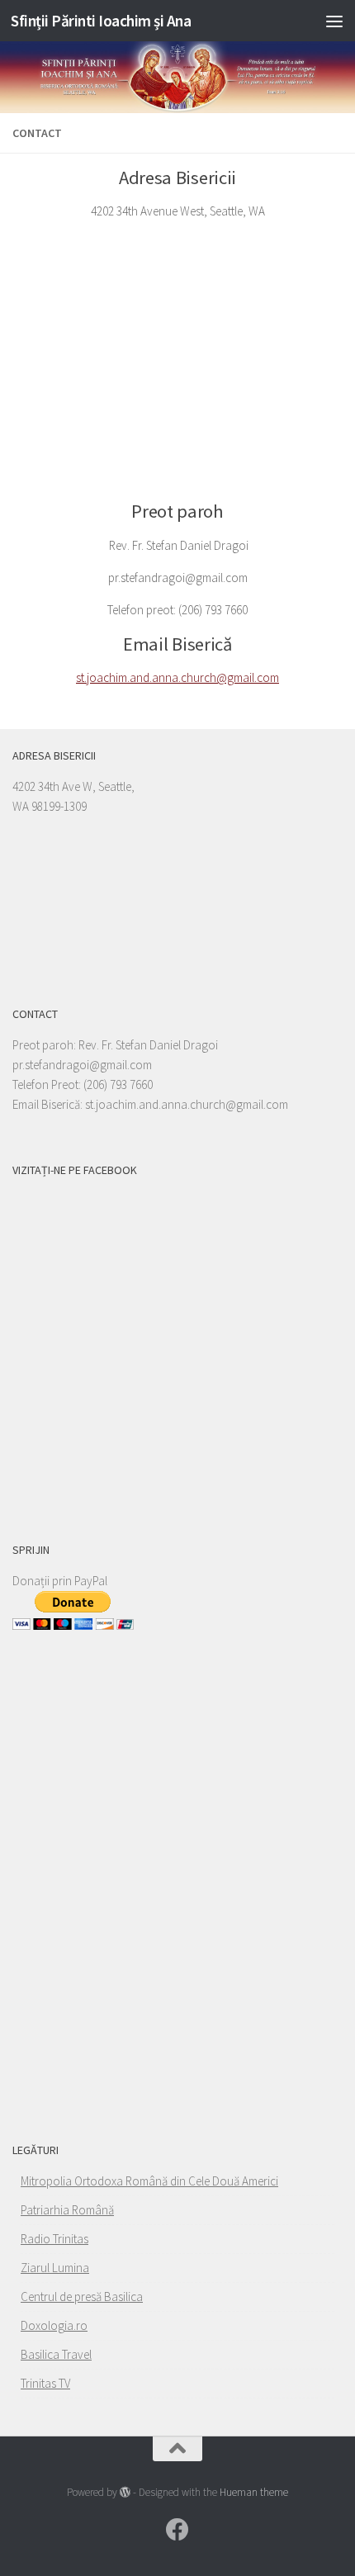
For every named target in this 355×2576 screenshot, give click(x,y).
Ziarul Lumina (55, 2268)
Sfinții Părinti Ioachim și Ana (101, 21)
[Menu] (334, 21)
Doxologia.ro (54, 2325)
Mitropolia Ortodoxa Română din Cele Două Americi (149, 2181)
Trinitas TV (45, 2383)
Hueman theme (254, 2492)
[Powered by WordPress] (125, 2492)
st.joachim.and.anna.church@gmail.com (177, 677)
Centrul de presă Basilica (82, 2297)
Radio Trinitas (54, 2239)
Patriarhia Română (67, 2210)
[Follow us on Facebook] (177, 2530)
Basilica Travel (56, 2354)
